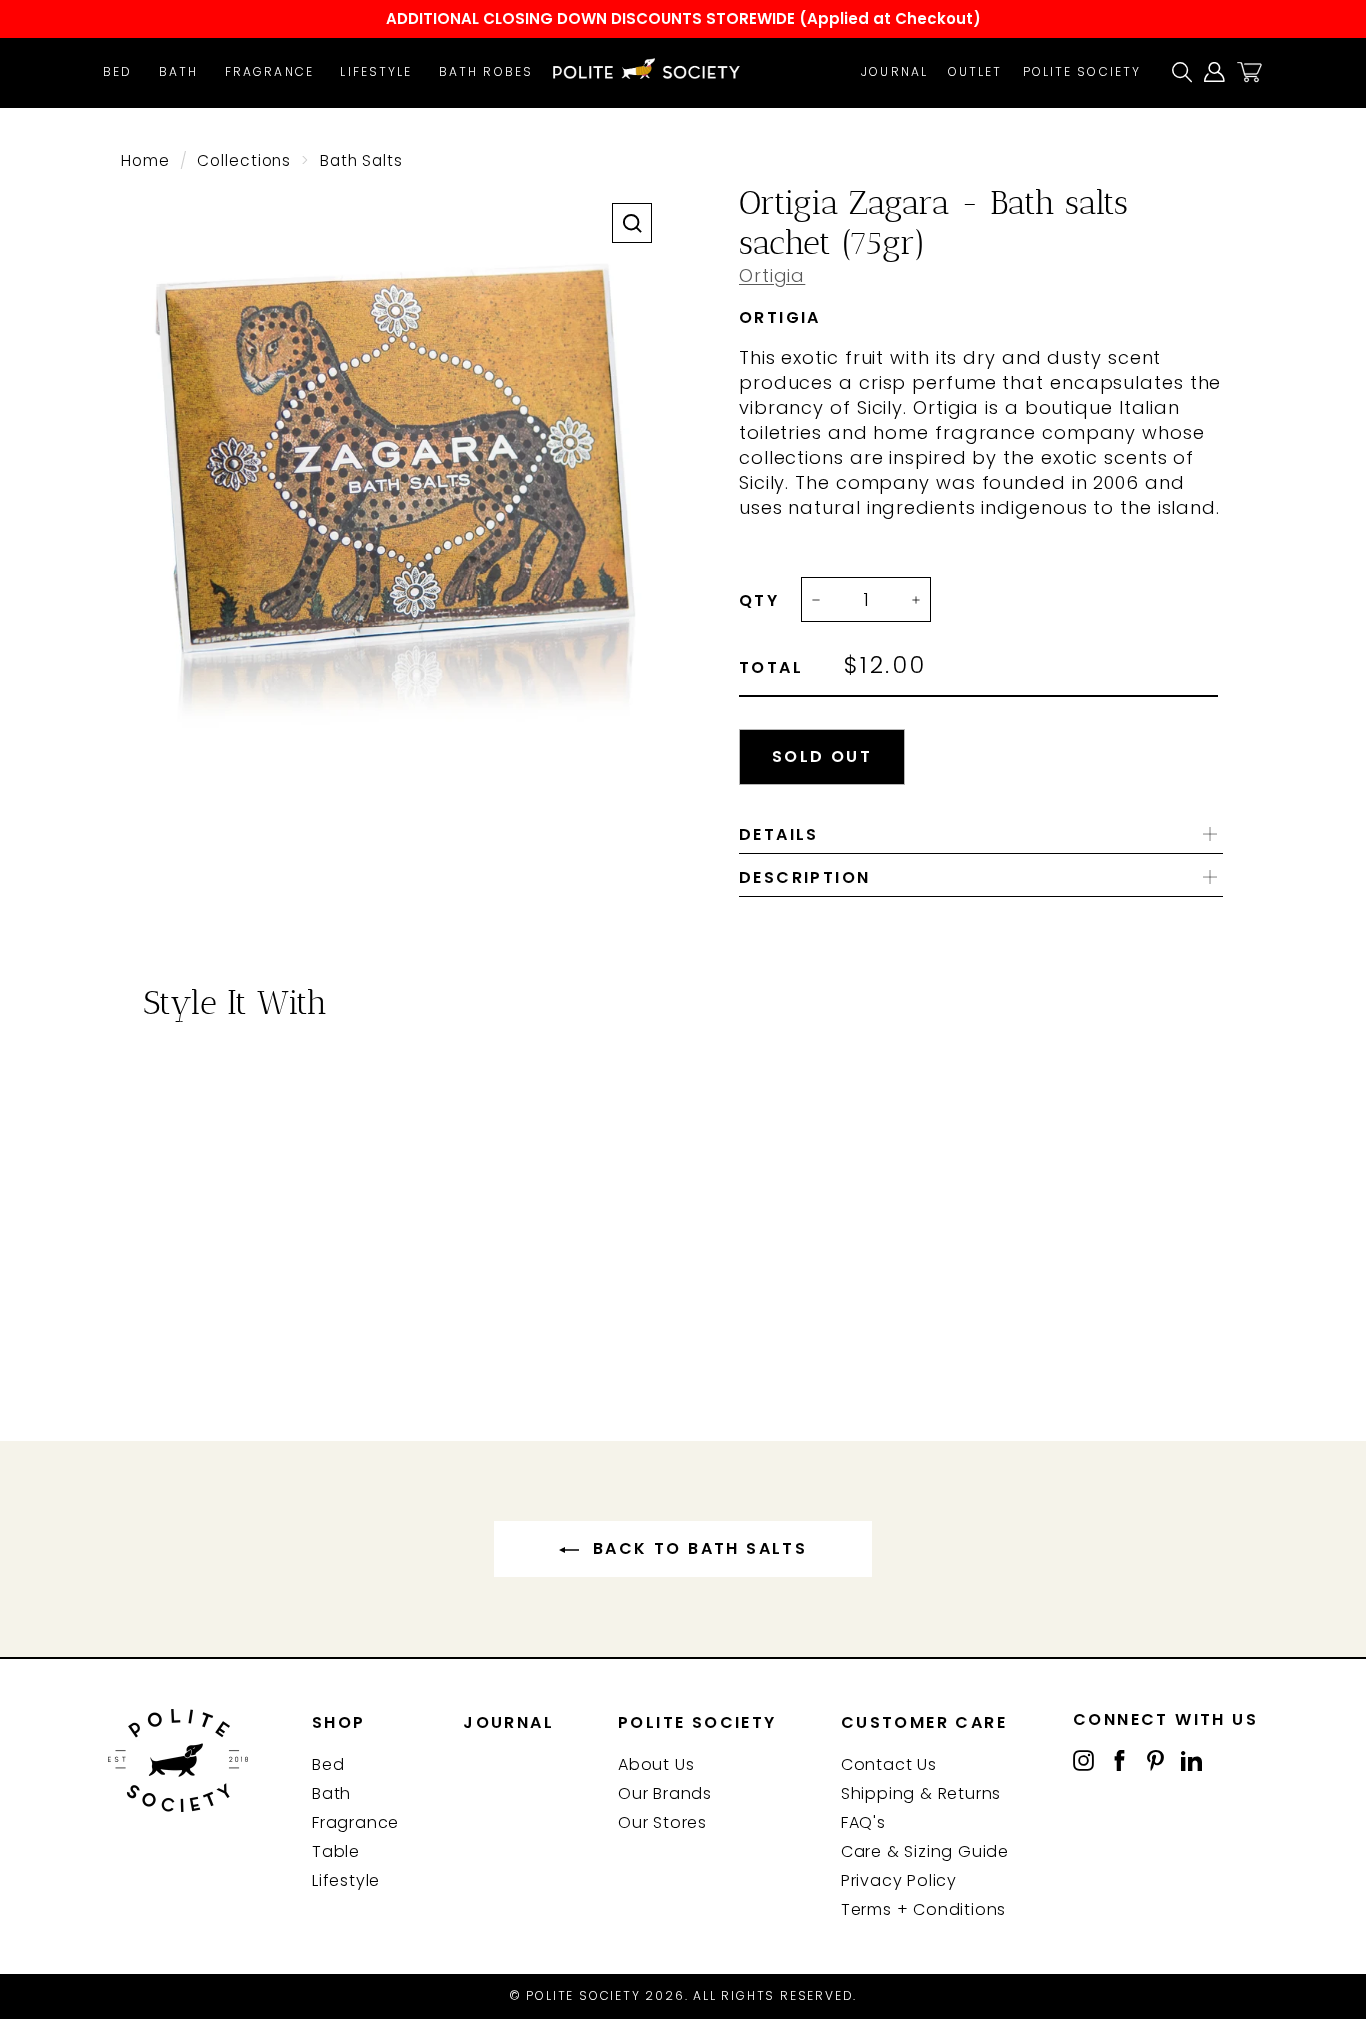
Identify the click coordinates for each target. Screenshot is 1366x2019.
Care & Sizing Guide (925, 1851)
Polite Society (1082, 71)
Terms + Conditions (923, 1909)
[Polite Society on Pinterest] (1155, 1759)
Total (771, 668)
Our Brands (665, 1793)
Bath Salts (361, 160)
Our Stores (662, 1822)
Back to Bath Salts (697, 1548)
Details (779, 834)
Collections (244, 160)
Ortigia (772, 275)
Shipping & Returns (921, 1793)
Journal (894, 71)
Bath (178, 71)
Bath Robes (486, 71)
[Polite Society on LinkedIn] (1191, 1759)
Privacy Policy (899, 1880)
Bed (117, 71)
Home (145, 160)
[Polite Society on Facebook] (1119, 1759)
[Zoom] (632, 223)
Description (804, 877)
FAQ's (863, 1822)
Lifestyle (376, 71)
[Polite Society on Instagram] (1083, 1759)
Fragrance (269, 71)
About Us (656, 1764)
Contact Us (889, 1764)
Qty (759, 601)
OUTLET (975, 71)
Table (336, 1851)
